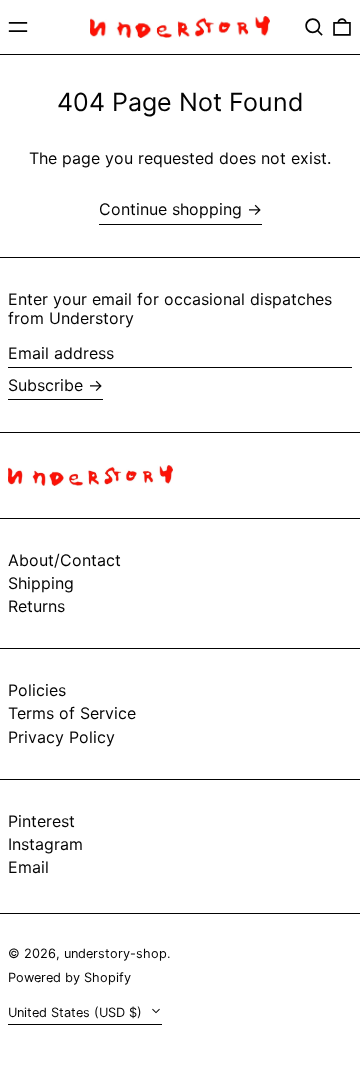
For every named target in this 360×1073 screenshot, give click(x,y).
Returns (36, 606)
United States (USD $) (77, 1012)
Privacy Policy (61, 737)
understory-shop (115, 953)
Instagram (45, 844)
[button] (314, 27)
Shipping (41, 583)
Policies (37, 690)
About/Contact (64, 560)
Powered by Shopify (69, 977)
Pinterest (41, 821)
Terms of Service (72, 713)
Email (28, 867)
